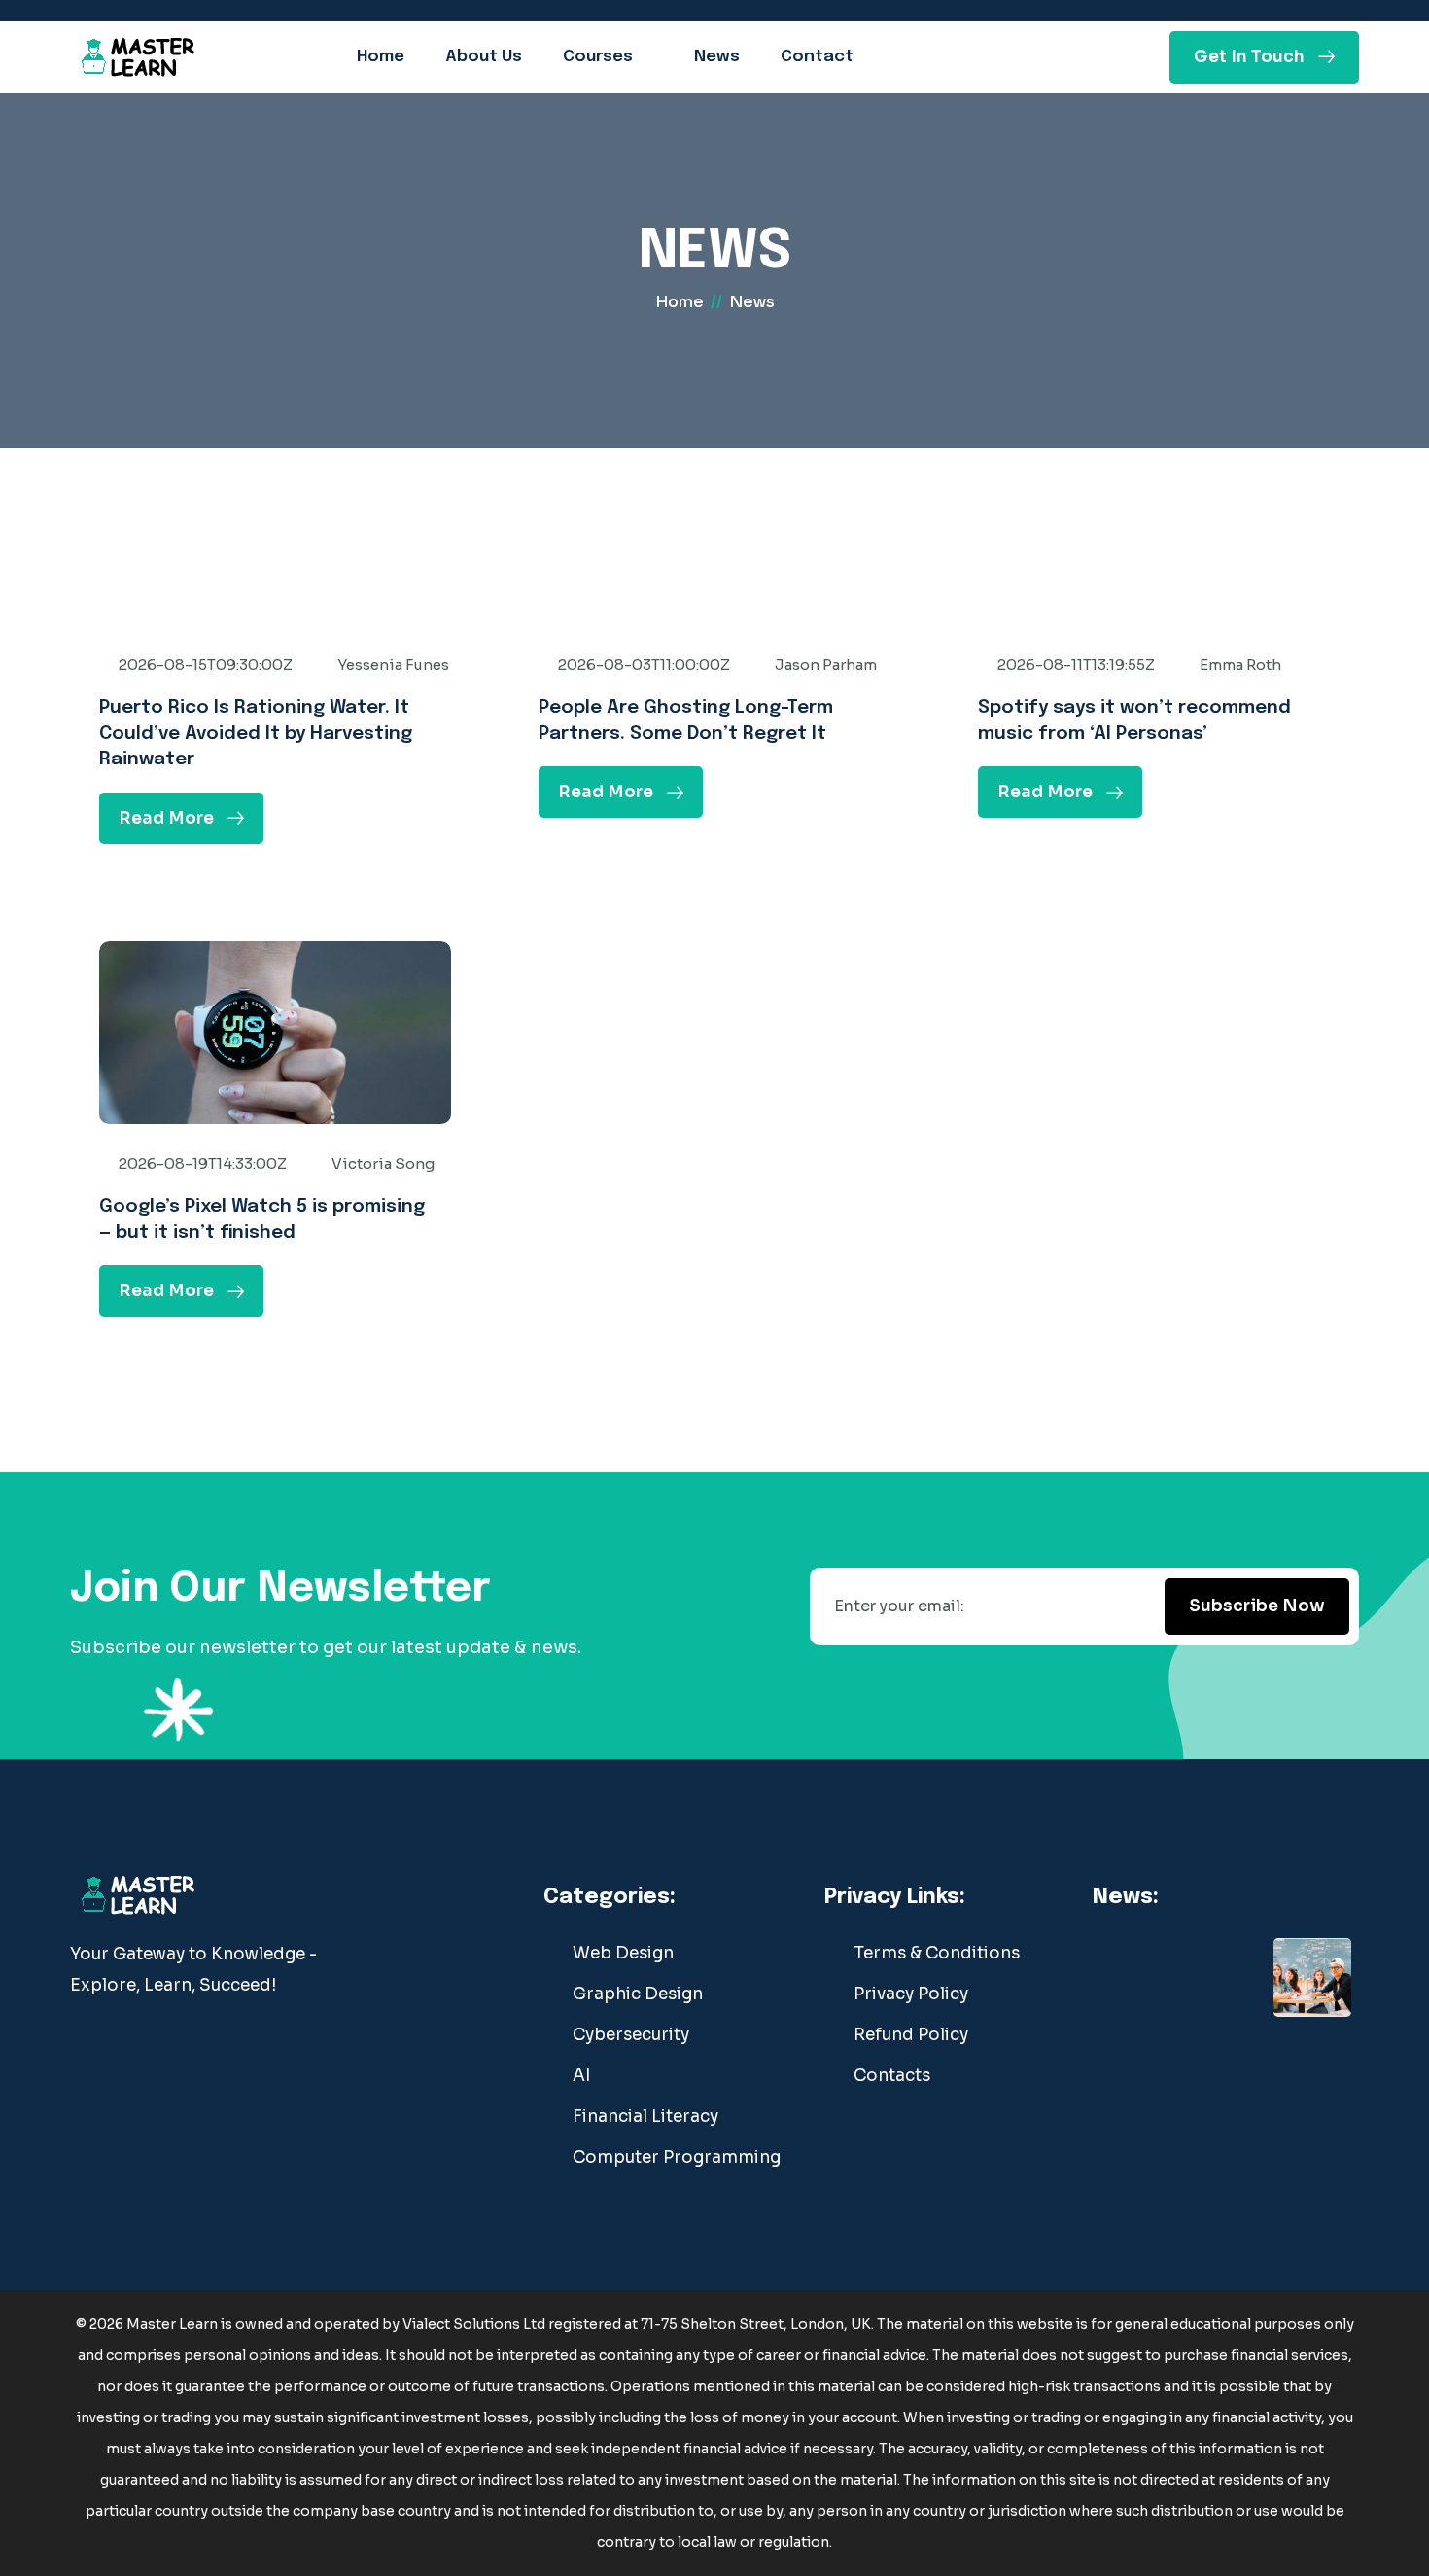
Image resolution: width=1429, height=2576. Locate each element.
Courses (598, 57)
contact (817, 57)
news (717, 57)
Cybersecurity (631, 2035)
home (381, 57)
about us (484, 57)
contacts (892, 2076)
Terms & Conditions (937, 1953)
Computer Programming (677, 2157)
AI (581, 2076)
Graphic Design (638, 1994)
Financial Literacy (645, 2117)
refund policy (911, 2035)
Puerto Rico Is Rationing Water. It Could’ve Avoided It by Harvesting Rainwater (256, 733)
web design (623, 1953)
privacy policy (911, 1994)
